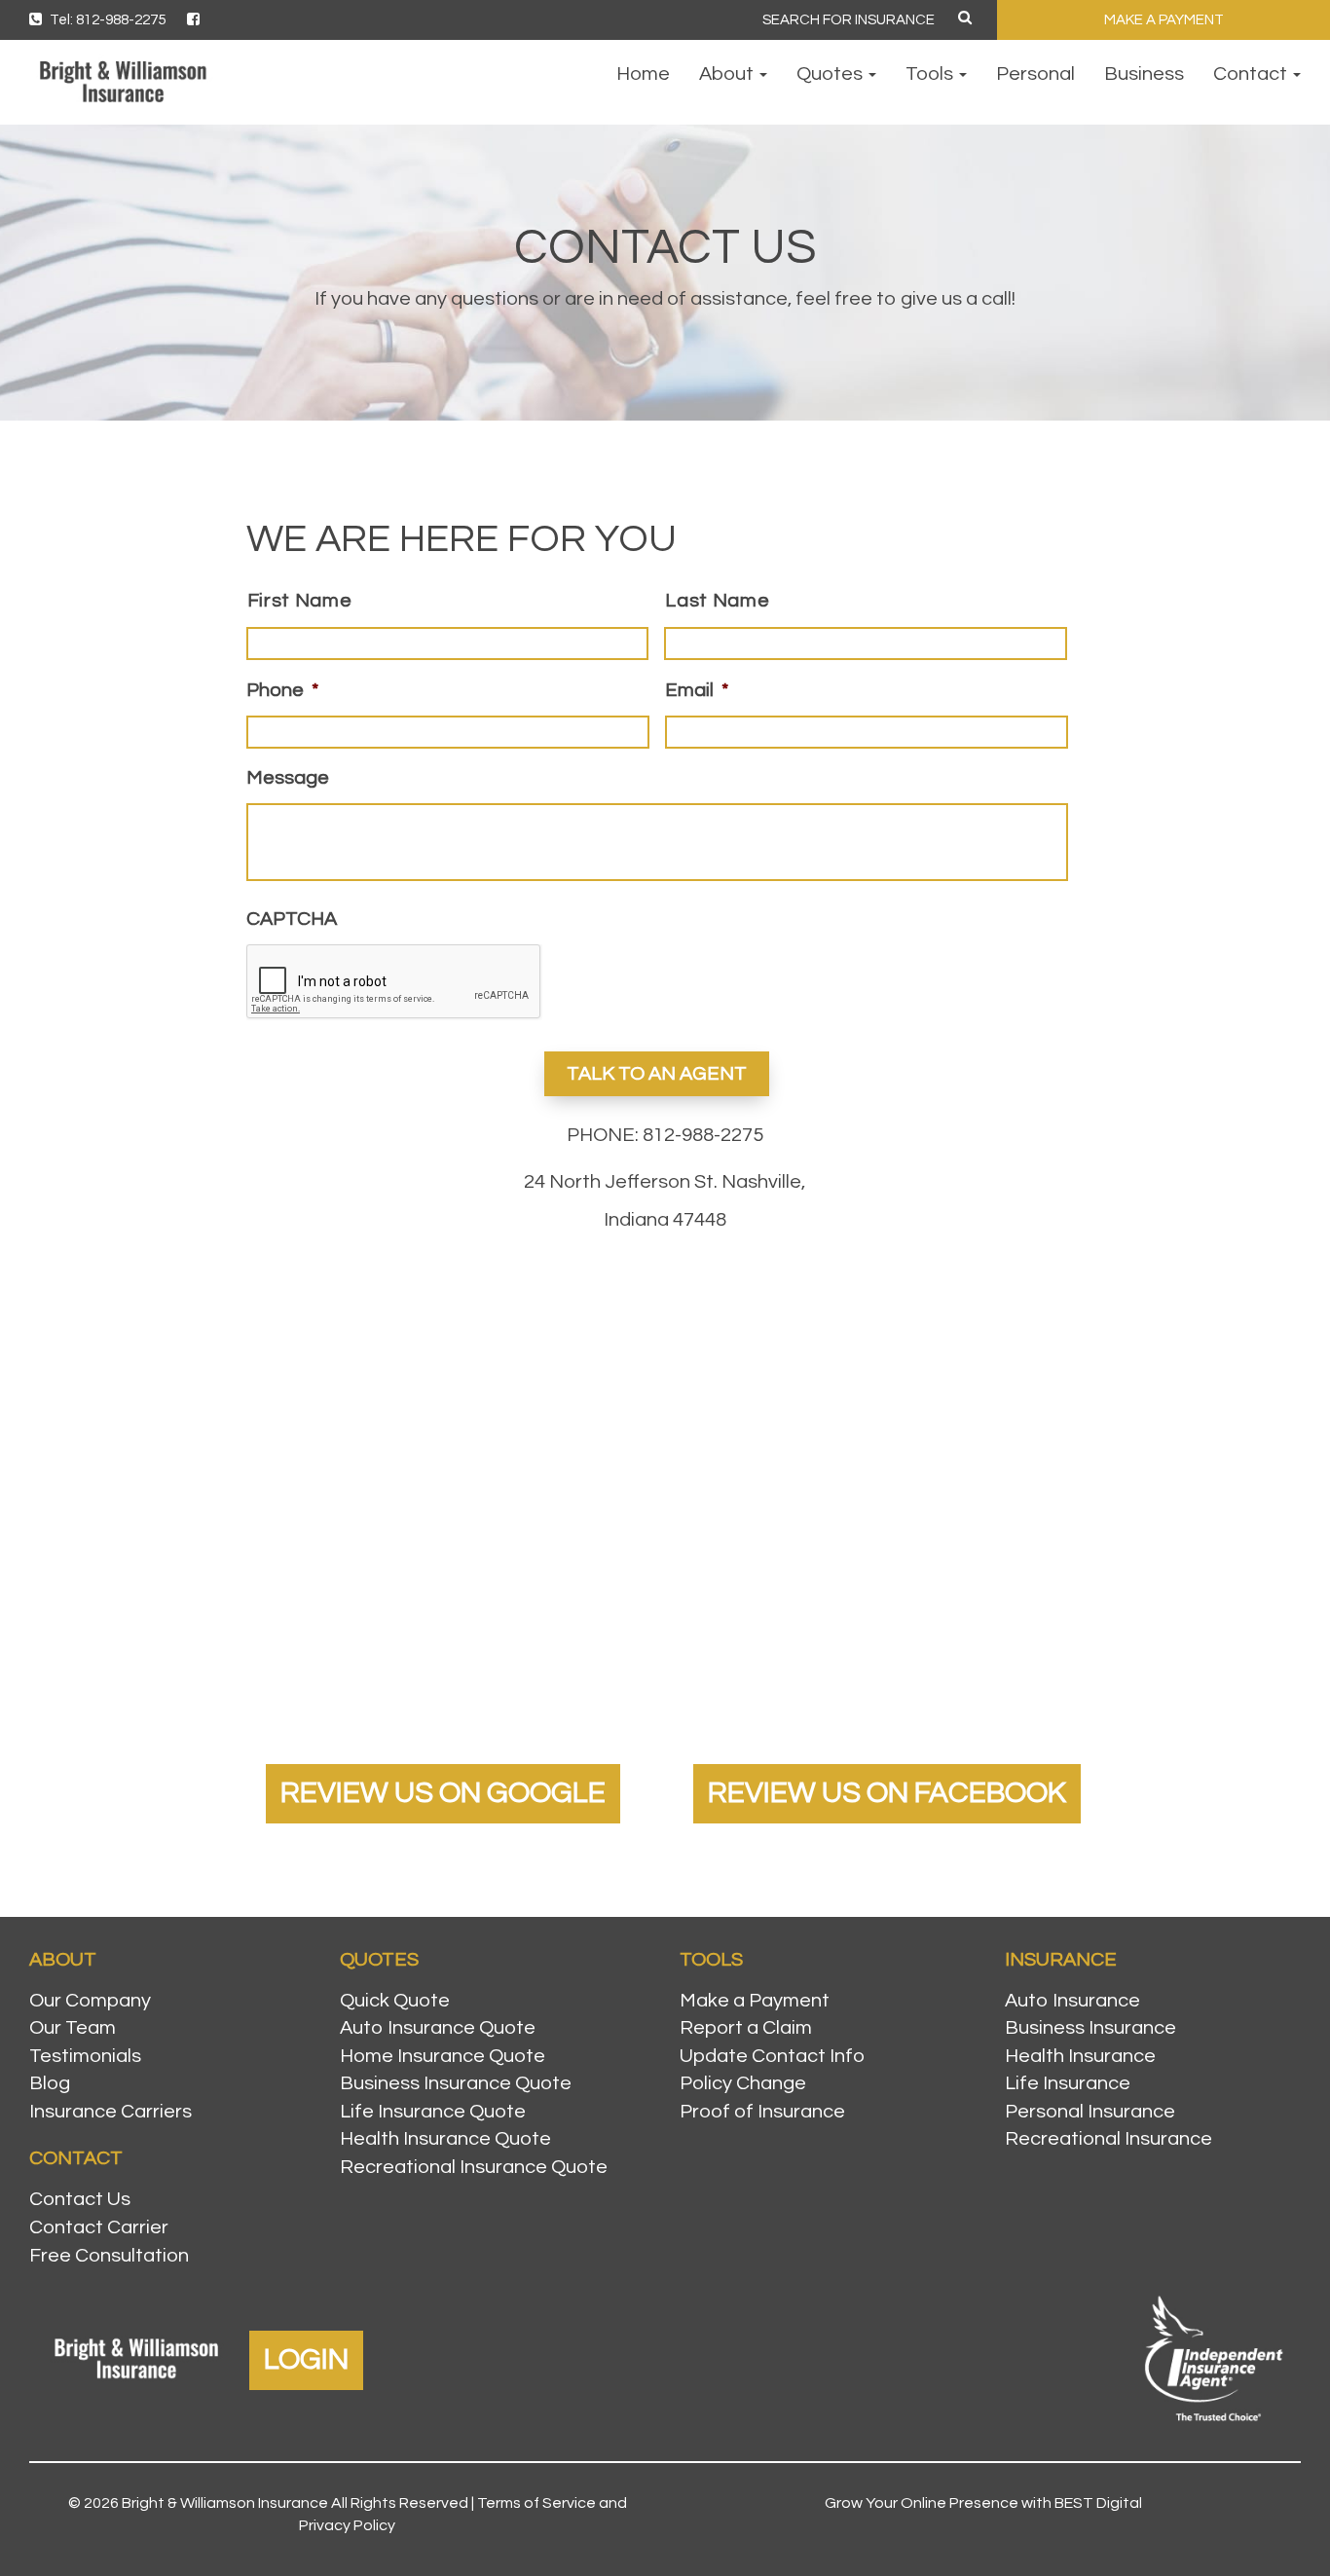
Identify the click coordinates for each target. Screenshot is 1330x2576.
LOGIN (306, 2359)
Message (288, 778)
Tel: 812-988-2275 (106, 20)
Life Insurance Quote (433, 2112)
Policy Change (743, 2083)
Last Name (717, 601)
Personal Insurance (1090, 2112)
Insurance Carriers (111, 2112)
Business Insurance (1090, 2028)
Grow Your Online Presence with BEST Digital (983, 2503)
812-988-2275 (703, 1135)
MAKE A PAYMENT (1164, 20)
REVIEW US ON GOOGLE (443, 1793)
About (728, 74)
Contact (1252, 74)
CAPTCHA (292, 919)
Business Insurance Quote (456, 2083)
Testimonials (85, 2056)
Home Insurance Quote (443, 2056)
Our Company (90, 2001)
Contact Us (80, 2199)
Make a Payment (755, 2001)
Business (1144, 74)
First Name (300, 601)
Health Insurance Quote (445, 2139)
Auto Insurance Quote (438, 2028)
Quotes (831, 74)
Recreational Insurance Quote (474, 2167)
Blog (50, 2083)
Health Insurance (1080, 2056)
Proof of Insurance (762, 2112)
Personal (1035, 74)
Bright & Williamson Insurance (225, 2503)
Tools (931, 74)
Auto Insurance (1072, 2001)
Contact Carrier (99, 2227)
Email (697, 690)
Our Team (73, 2028)
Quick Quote (395, 2001)
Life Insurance (1068, 2083)
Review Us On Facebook (887, 1793)
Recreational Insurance (1108, 2139)
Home (643, 74)
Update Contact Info (772, 2056)
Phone (282, 690)
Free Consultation (109, 2256)
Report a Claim (746, 2028)
